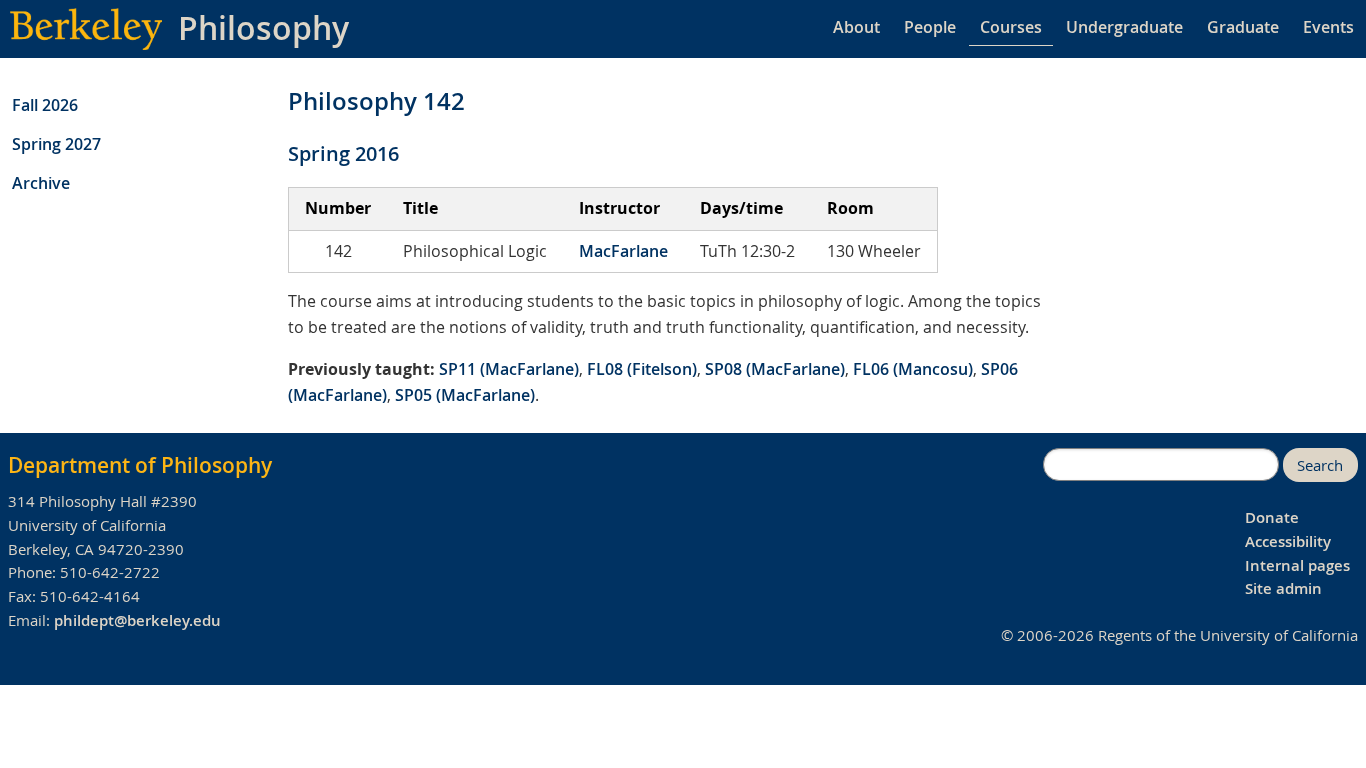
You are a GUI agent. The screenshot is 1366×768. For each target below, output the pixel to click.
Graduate (1243, 27)
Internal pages (1297, 565)
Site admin (1283, 588)
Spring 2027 (56, 144)
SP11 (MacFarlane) (509, 369)
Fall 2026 (45, 105)
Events (1328, 27)
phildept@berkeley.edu (137, 620)
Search (1320, 465)
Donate (1272, 517)
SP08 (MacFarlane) (775, 369)
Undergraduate (1124, 27)
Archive (41, 183)
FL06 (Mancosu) (913, 369)
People (930, 27)
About (856, 27)
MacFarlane (623, 251)
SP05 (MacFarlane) (465, 395)
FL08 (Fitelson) (642, 369)
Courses (1011, 27)
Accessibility (1288, 541)
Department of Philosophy (140, 465)
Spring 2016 (343, 153)
